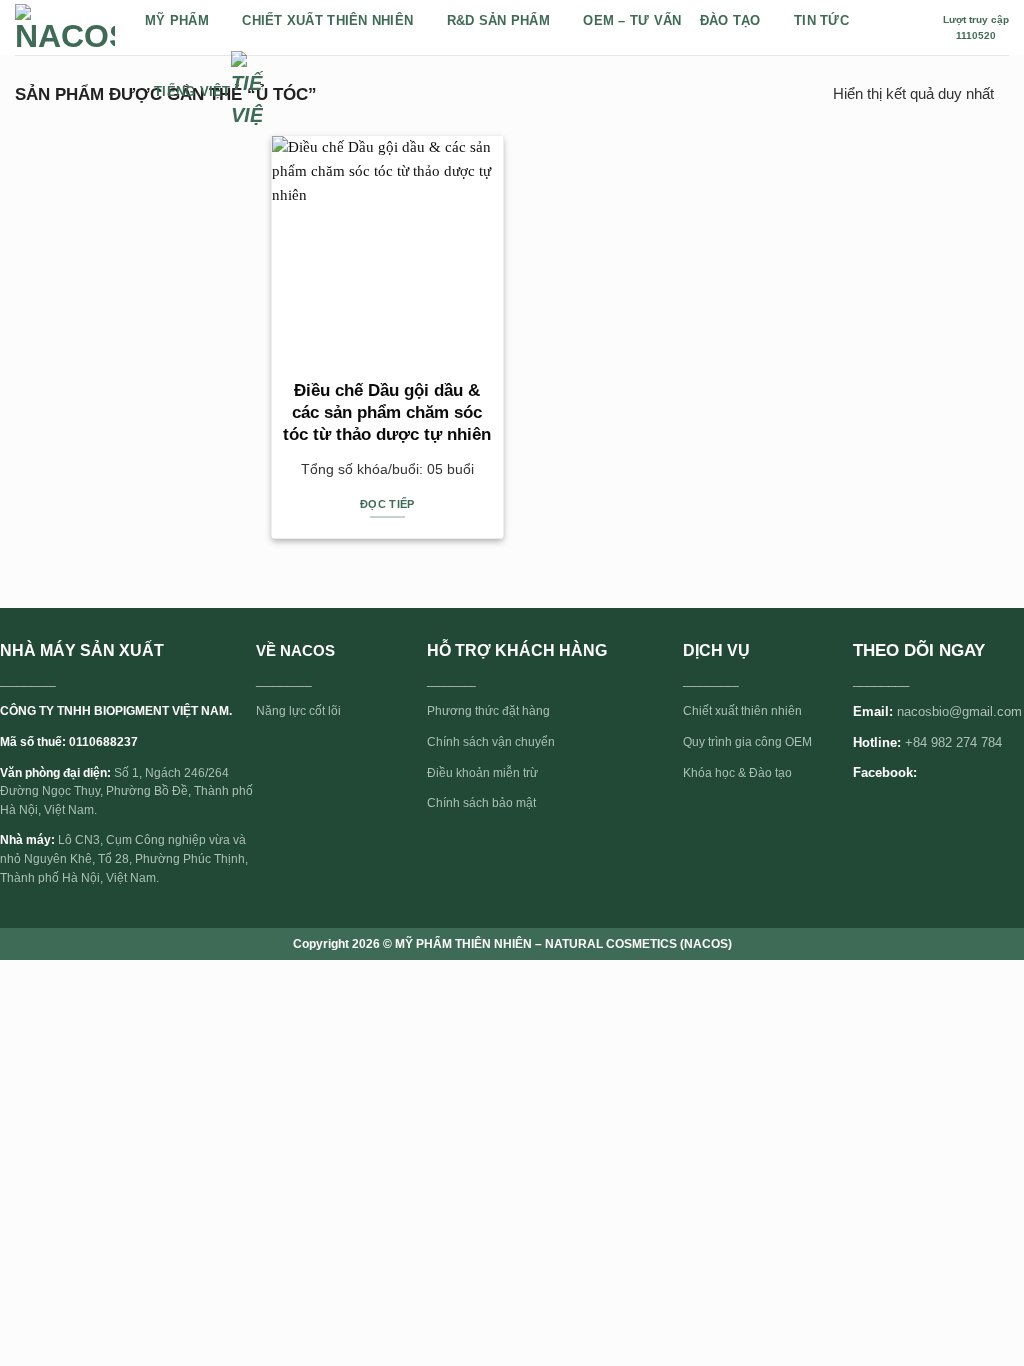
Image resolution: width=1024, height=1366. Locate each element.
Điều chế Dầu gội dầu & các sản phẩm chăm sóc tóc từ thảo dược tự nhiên (387, 412)
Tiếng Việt (192, 91)
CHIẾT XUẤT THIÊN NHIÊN (327, 20)
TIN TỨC (821, 20)
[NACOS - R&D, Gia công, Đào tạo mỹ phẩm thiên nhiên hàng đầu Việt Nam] (65, 28)
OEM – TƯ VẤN (632, 20)
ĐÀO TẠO (730, 20)
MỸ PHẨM (177, 20)
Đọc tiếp (387, 504)
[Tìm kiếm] (917, 27)
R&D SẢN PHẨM (498, 20)
